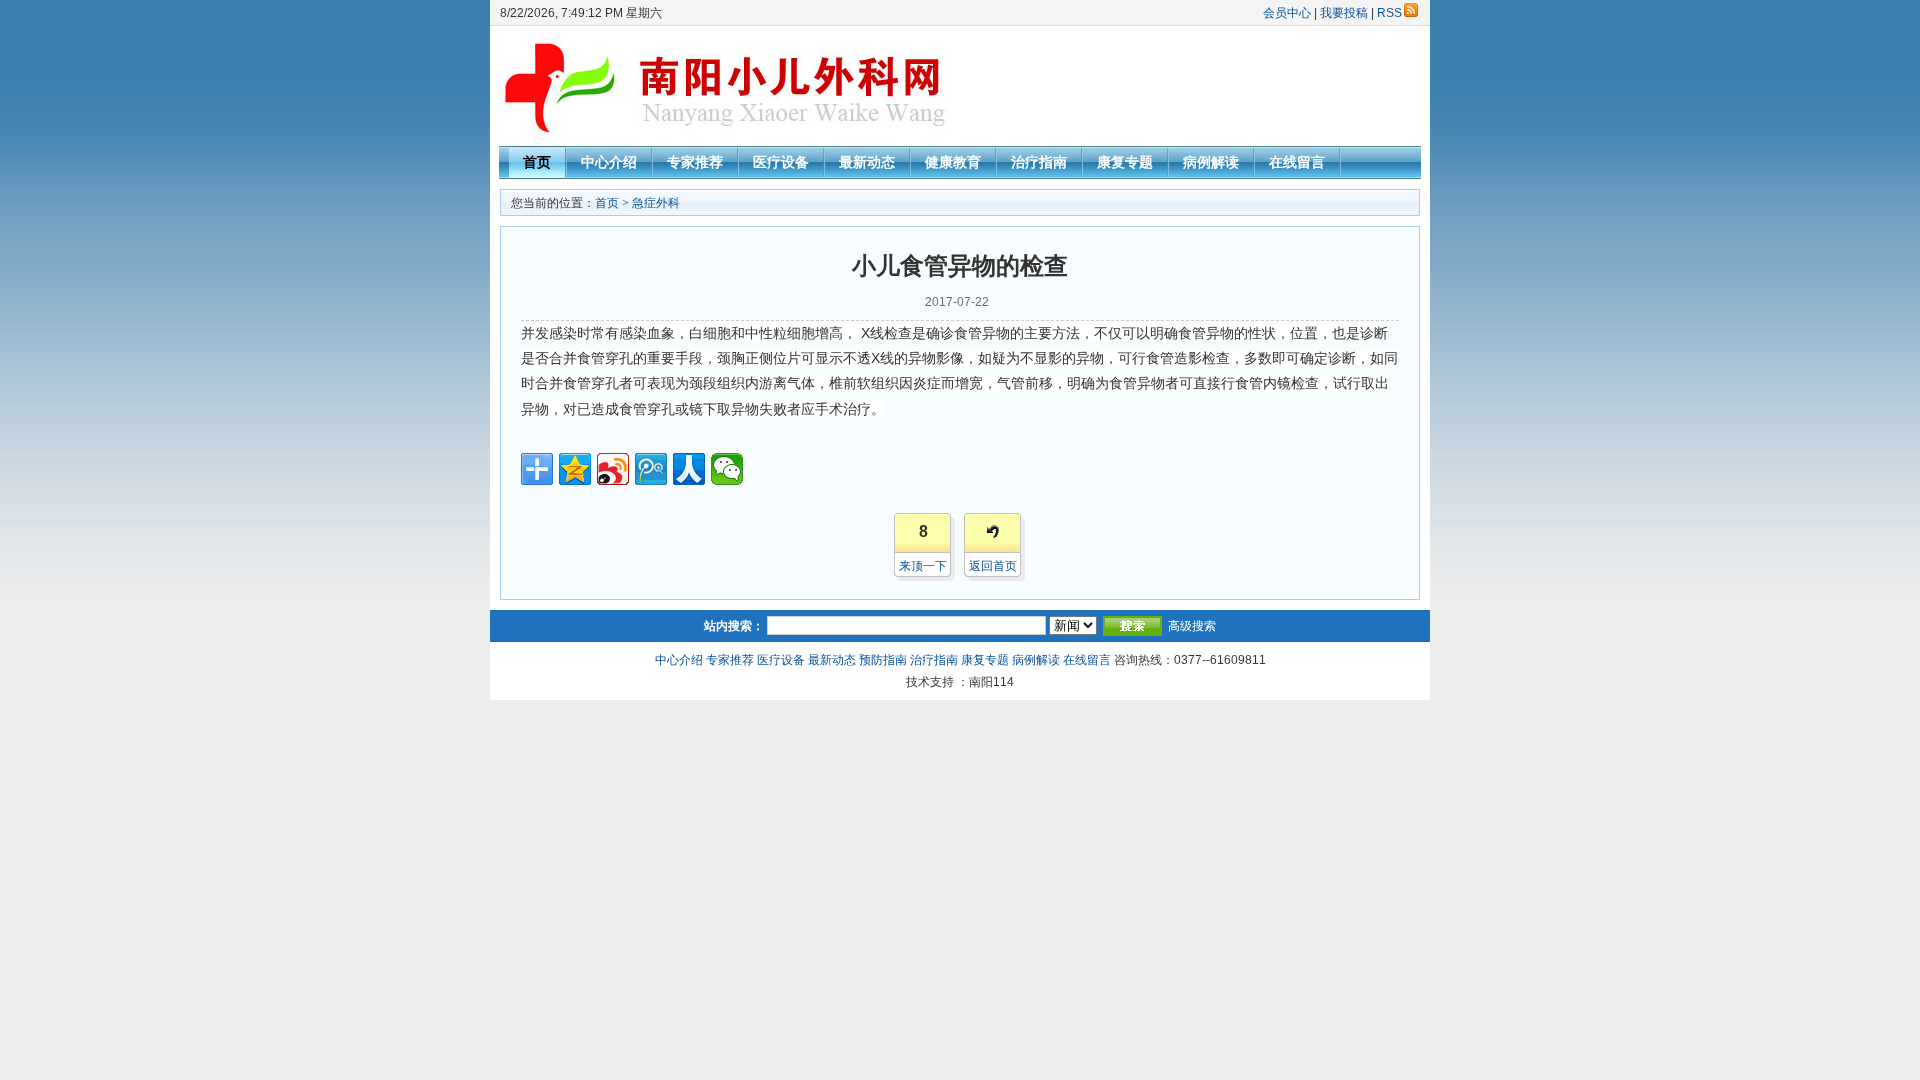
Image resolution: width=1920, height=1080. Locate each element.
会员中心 (1287, 13)
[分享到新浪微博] (613, 469)
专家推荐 (695, 162)
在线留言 (1297, 162)
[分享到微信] (727, 469)
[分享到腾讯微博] (651, 469)
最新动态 (867, 162)
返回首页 (993, 566)
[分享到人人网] (689, 469)
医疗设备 (781, 162)
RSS (1389, 13)
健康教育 (953, 162)
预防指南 (883, 660)
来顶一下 (923, 566)
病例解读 (1211, 162)
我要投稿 (1344, 13)
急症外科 (656, 203)
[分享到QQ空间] (575, 469)
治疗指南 (1039, 162)
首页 (537, 162)
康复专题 (1125, 162)
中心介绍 (609, 162)
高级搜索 (1192, 626)
